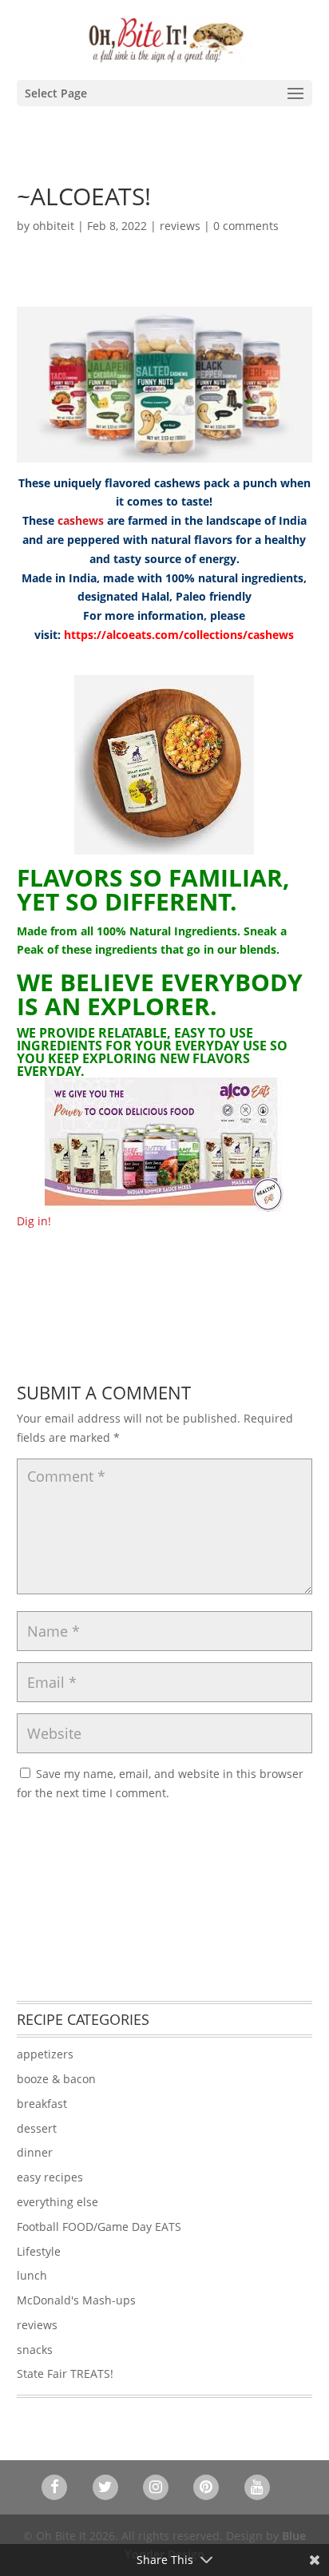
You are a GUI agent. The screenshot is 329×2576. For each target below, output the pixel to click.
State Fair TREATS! (65, 2374)
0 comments (246, 226)
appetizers (45, 2054)
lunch (32, 2275)
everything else (57, 2202)
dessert (37, 2128)
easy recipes (50, 2177)
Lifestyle (39, 2251)
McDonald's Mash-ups (76, 2300)
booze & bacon (56, 2079)
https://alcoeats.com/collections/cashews (179, 635)
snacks (35, 2350)
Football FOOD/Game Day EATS (99, 2227)
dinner (35, 2152)
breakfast (42, 2104)
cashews (81, 520)
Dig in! (34, 1221)
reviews (180, 226)
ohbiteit (54, 226)
